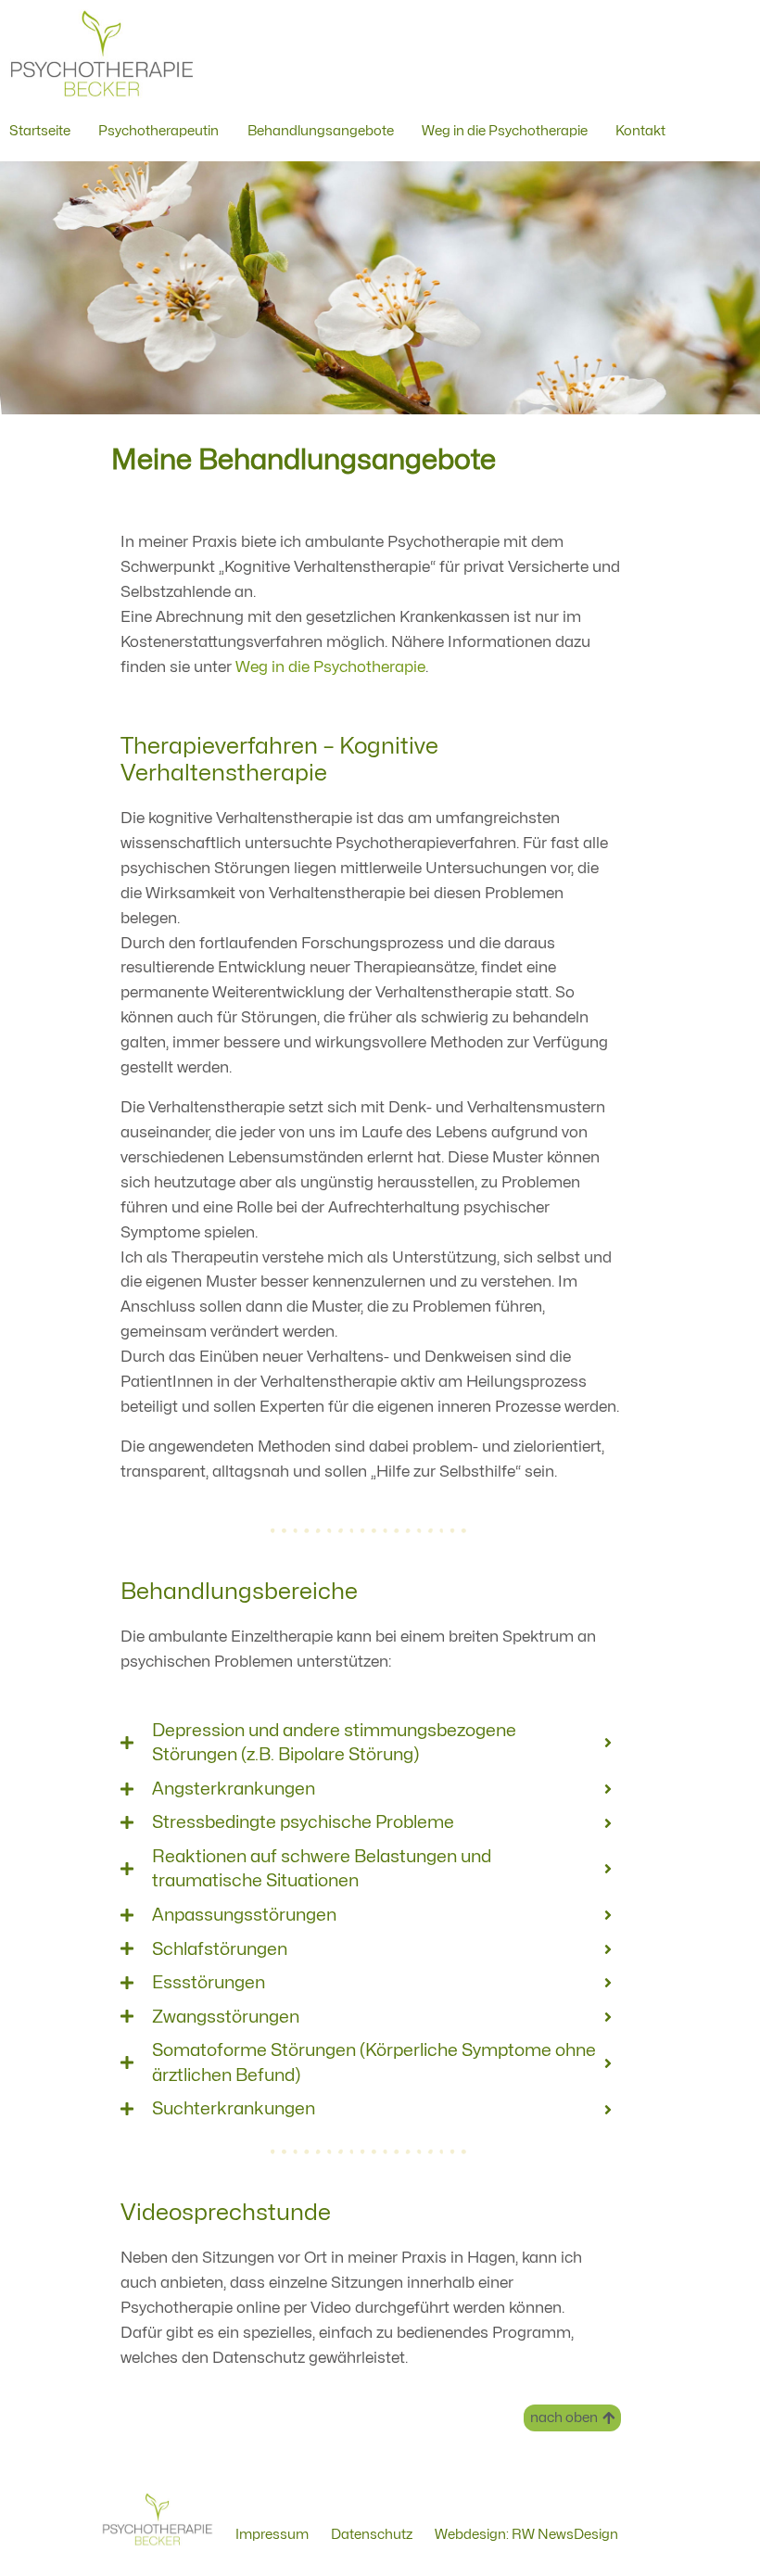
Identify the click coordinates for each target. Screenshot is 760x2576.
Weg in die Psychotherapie (330, 667)
